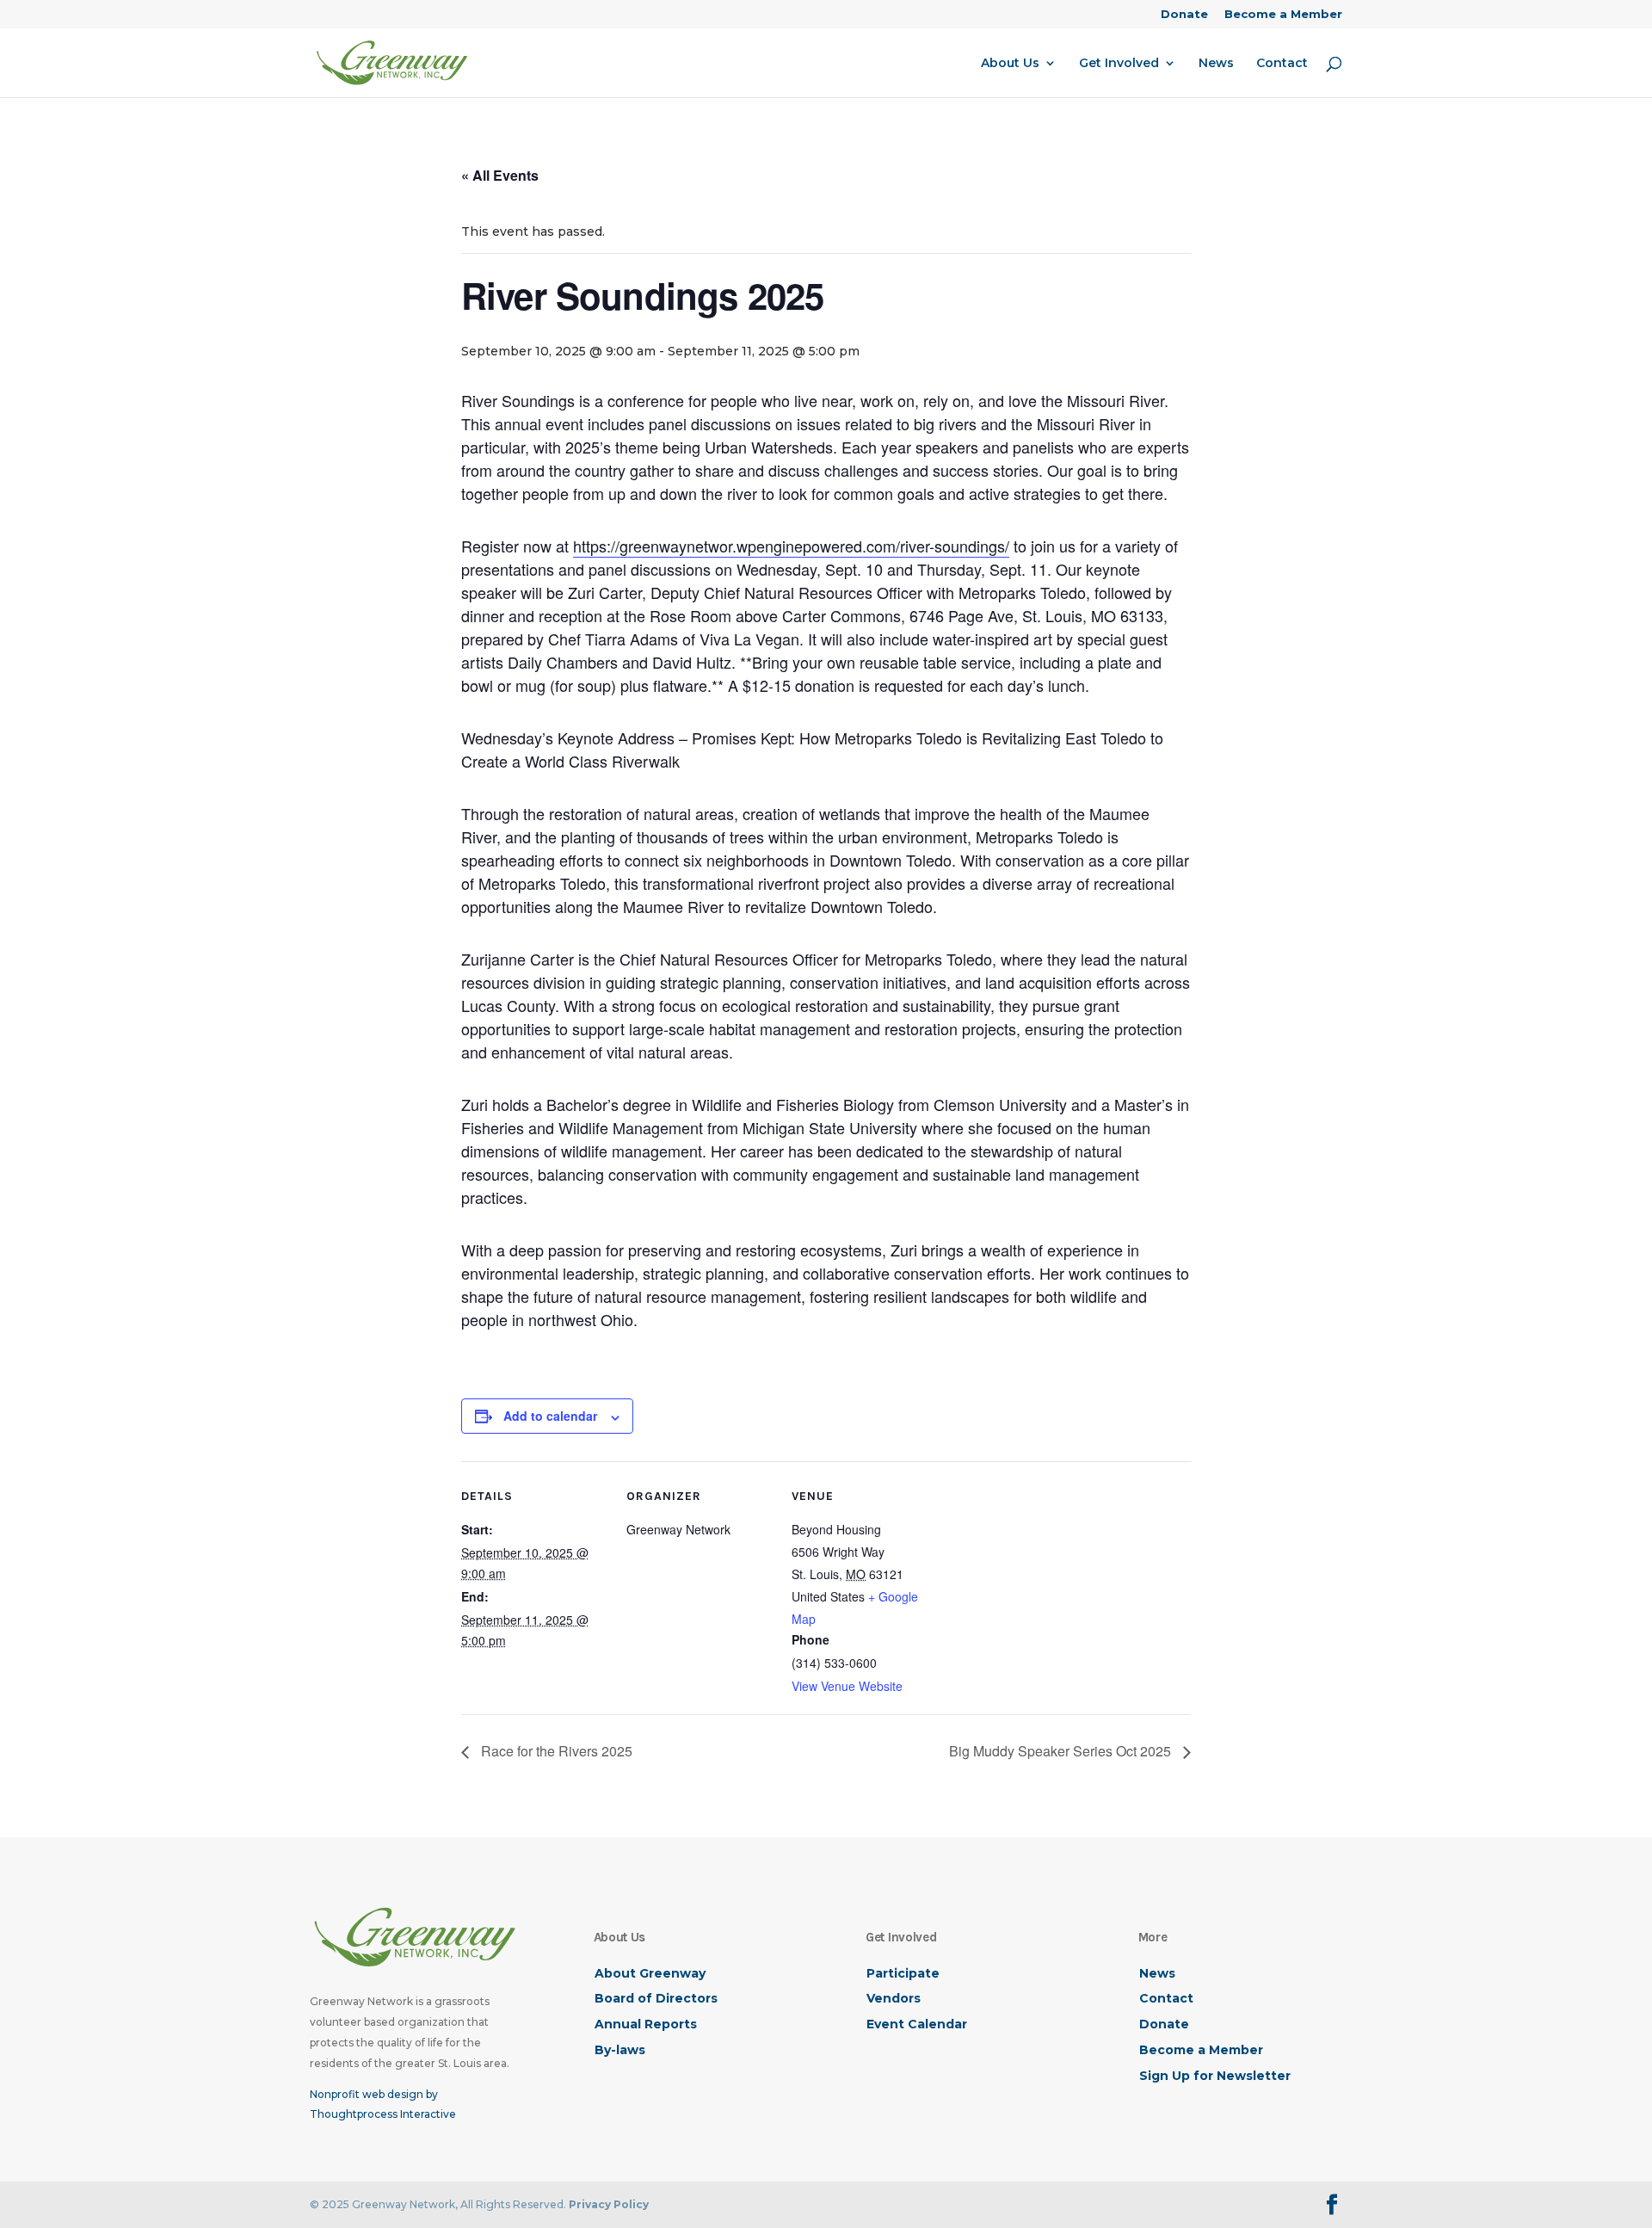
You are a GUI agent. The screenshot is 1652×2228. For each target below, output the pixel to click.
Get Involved (1119, 64)
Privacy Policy (609, 2204)
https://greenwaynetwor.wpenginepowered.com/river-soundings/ (791, 546)
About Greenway (650, 1973)
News (1216, 64)
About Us (1010, 64)
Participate (903, 1973)
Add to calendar (550, 1416)
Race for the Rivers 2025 (555, 1751)
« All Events (500, 175)
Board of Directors (656, 1998)
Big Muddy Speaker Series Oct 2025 (1062, 1751)
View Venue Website (847, 1686)
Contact (1282, 64)
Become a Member (1283, 15)
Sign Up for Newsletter (1215, 2076)
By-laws (620, 2050)
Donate (1184, 15)
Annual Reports (646, 2024)
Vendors (894, 1998)
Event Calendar (917, 2024)
